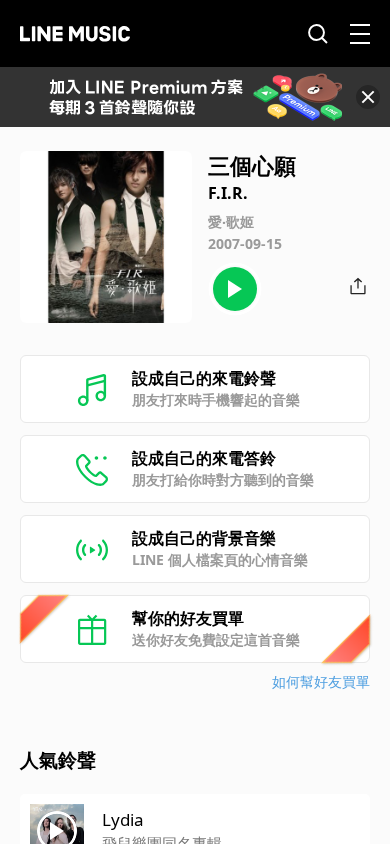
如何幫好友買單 (321, 681)
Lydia (123, 819)
